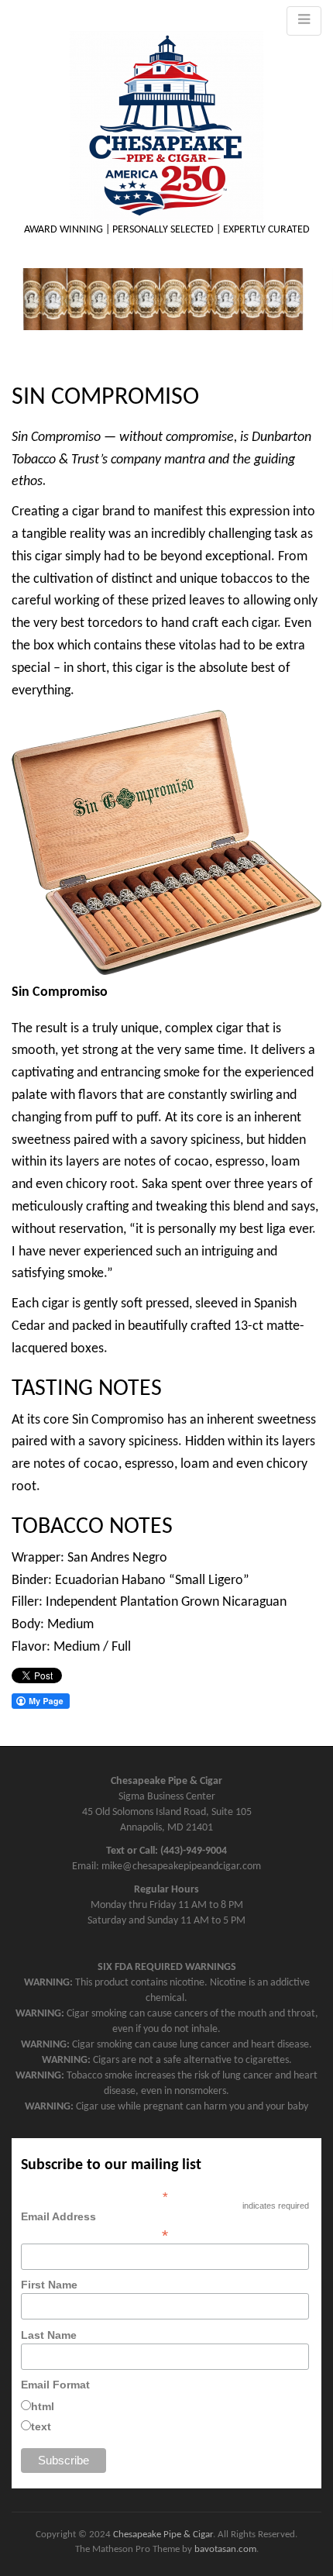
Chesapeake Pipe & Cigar (163, 2535)
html (43, 2406)
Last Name (49, 2335)
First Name (49, 2285)
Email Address (94, 2226)
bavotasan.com (225, 2549)
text (41, 2426)
